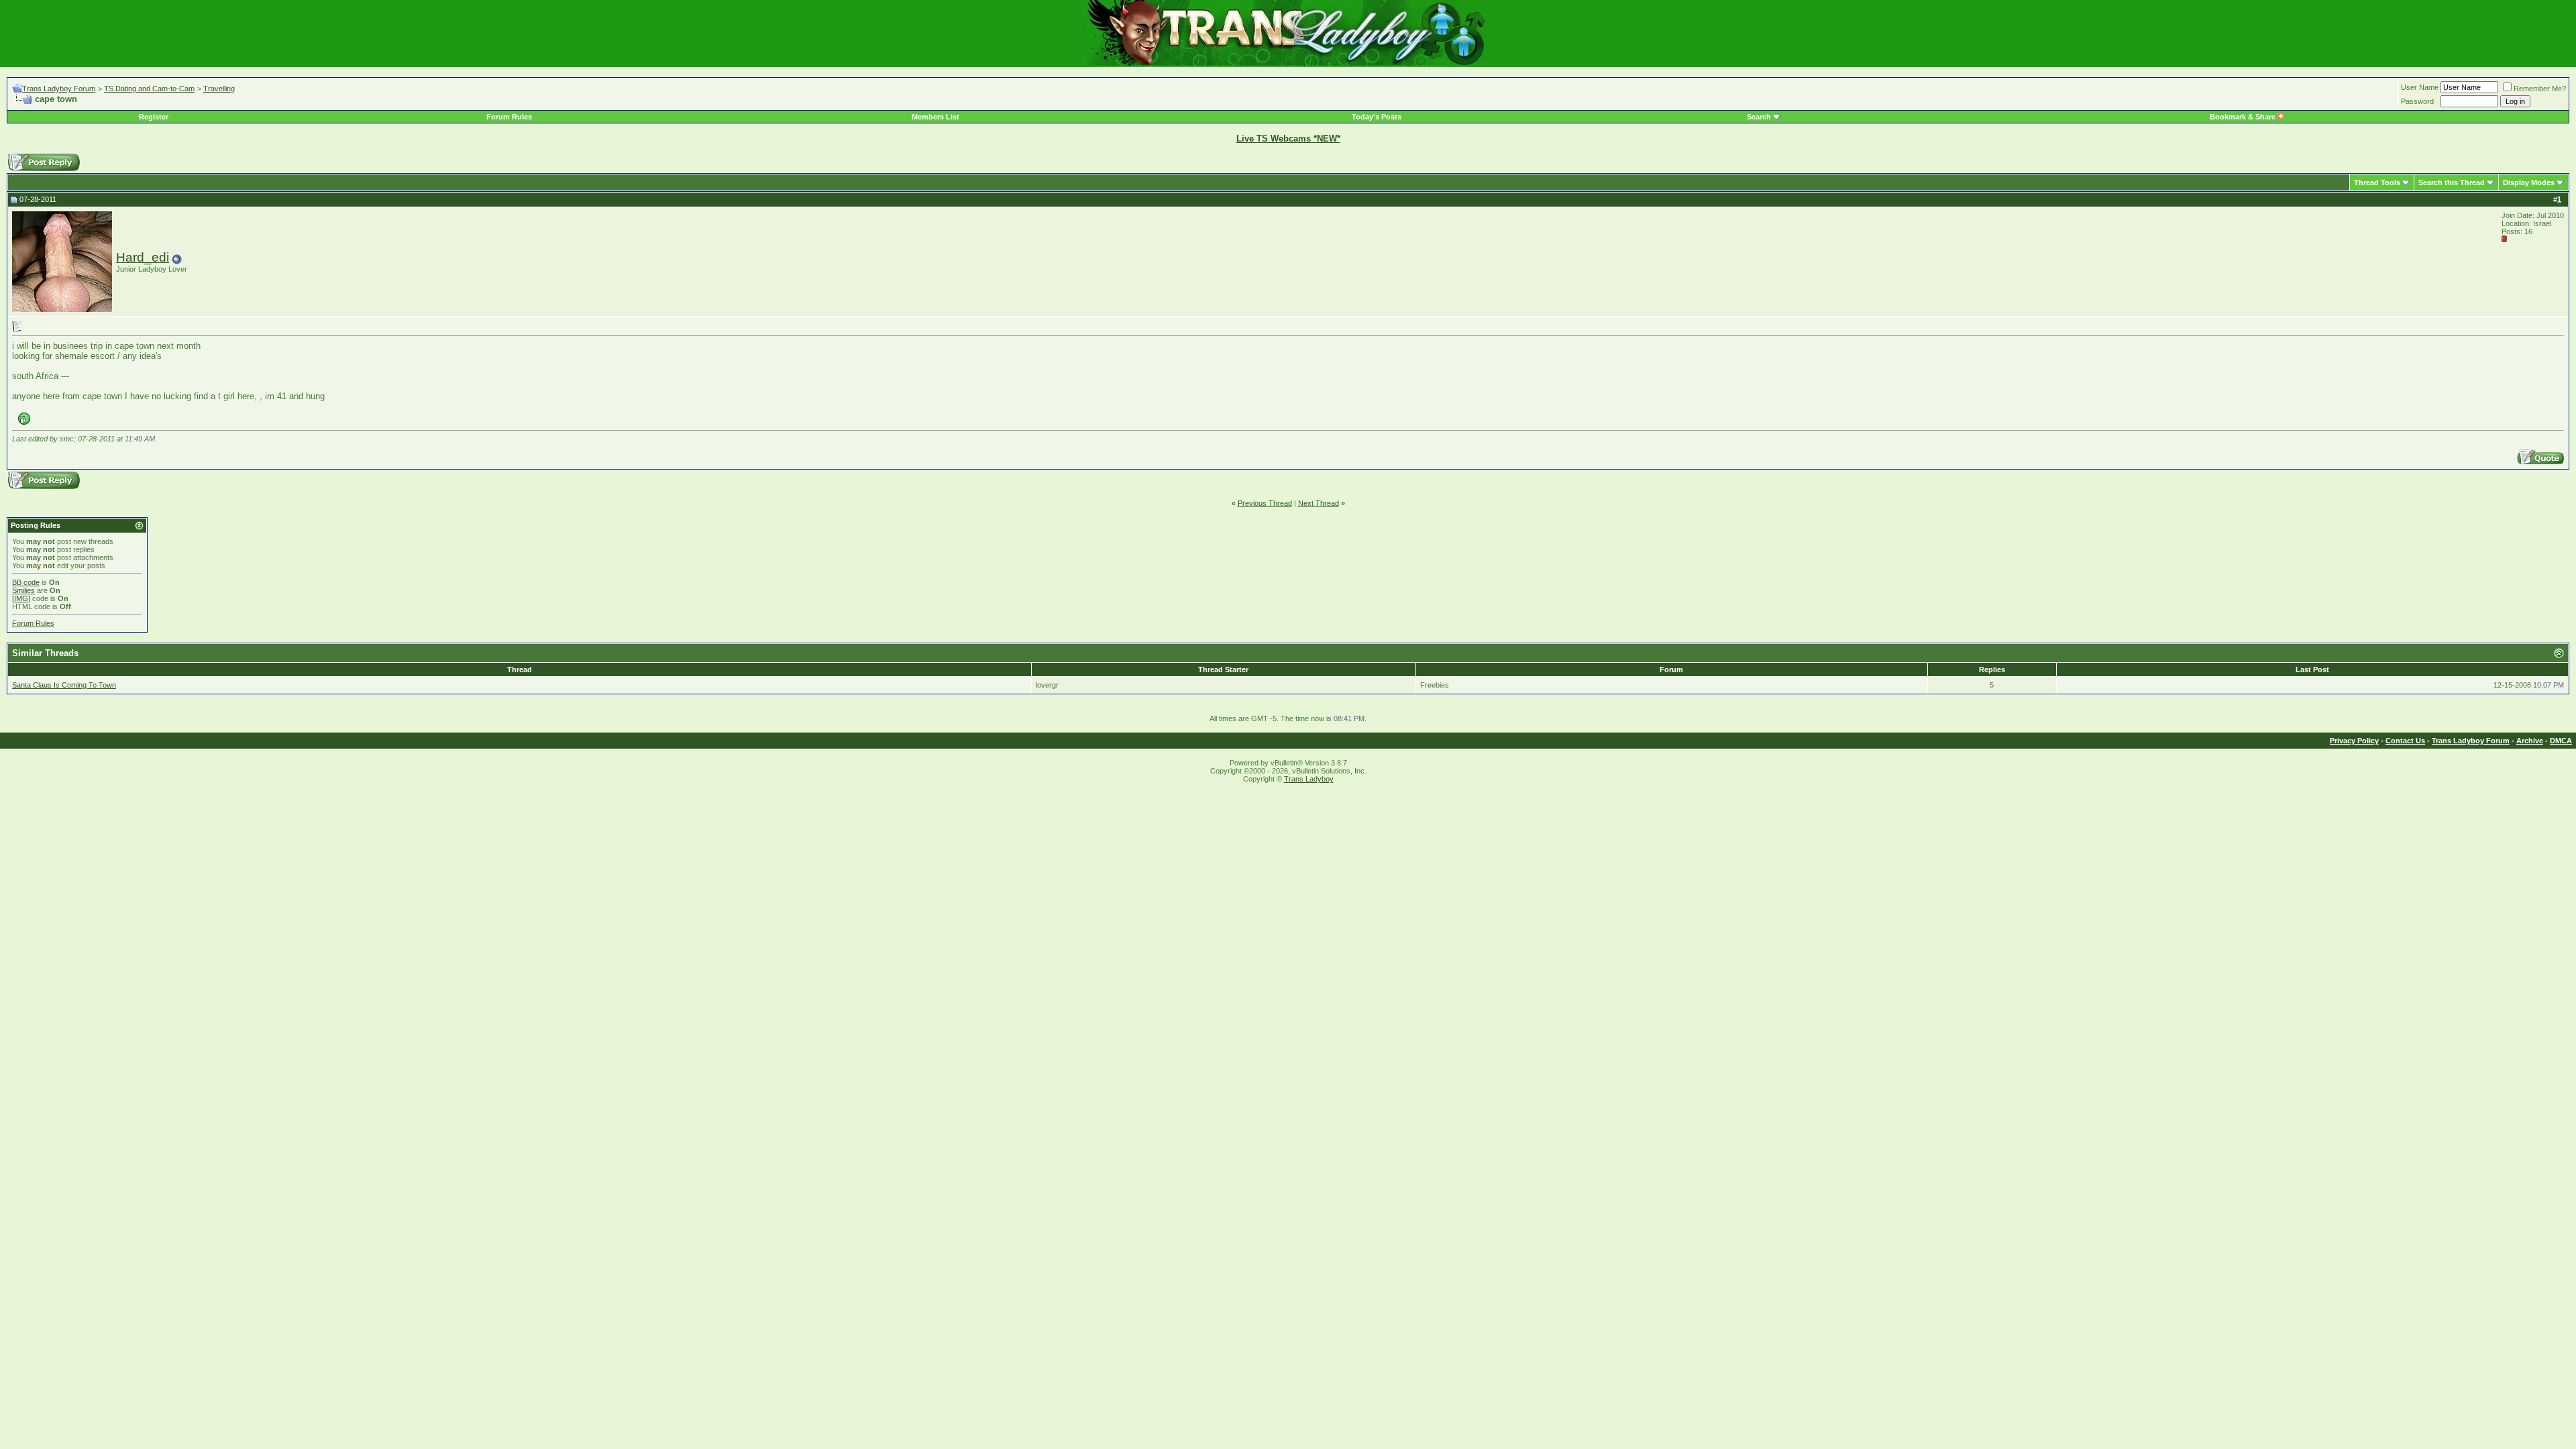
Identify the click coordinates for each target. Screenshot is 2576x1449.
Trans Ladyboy (1309, 779)
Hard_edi (143, 257)
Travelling (219, 89)
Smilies (23, 590)
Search (1759, 117)
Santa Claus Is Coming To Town (64, 685)
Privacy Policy (2354, 741)
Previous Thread (1265, 503)
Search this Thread (2452, 182)
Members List (935, 117)
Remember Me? (2540, 89)
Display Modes (2529, 182)
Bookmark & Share (2244, 117)
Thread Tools (2377, 182)
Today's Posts (1377, 117)
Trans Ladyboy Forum (59, 89)
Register (154, 117)
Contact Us (2405, 741)
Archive (2530, 741)
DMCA (2561, 741)
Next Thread (1319, 503)
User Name (2420, 87)
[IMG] (21, 598)
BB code (26, 582)
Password (2417, 101)
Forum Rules (509, 117)
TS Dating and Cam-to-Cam (149, 89)
